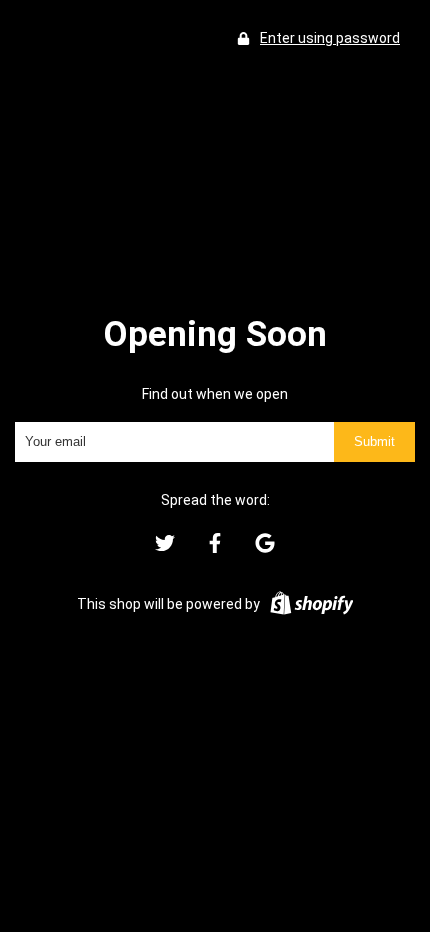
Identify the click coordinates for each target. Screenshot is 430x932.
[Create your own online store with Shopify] (312, 604)
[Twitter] (165, 548)
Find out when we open (215, 394)
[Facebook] (215, 548)
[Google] (265, 548)
